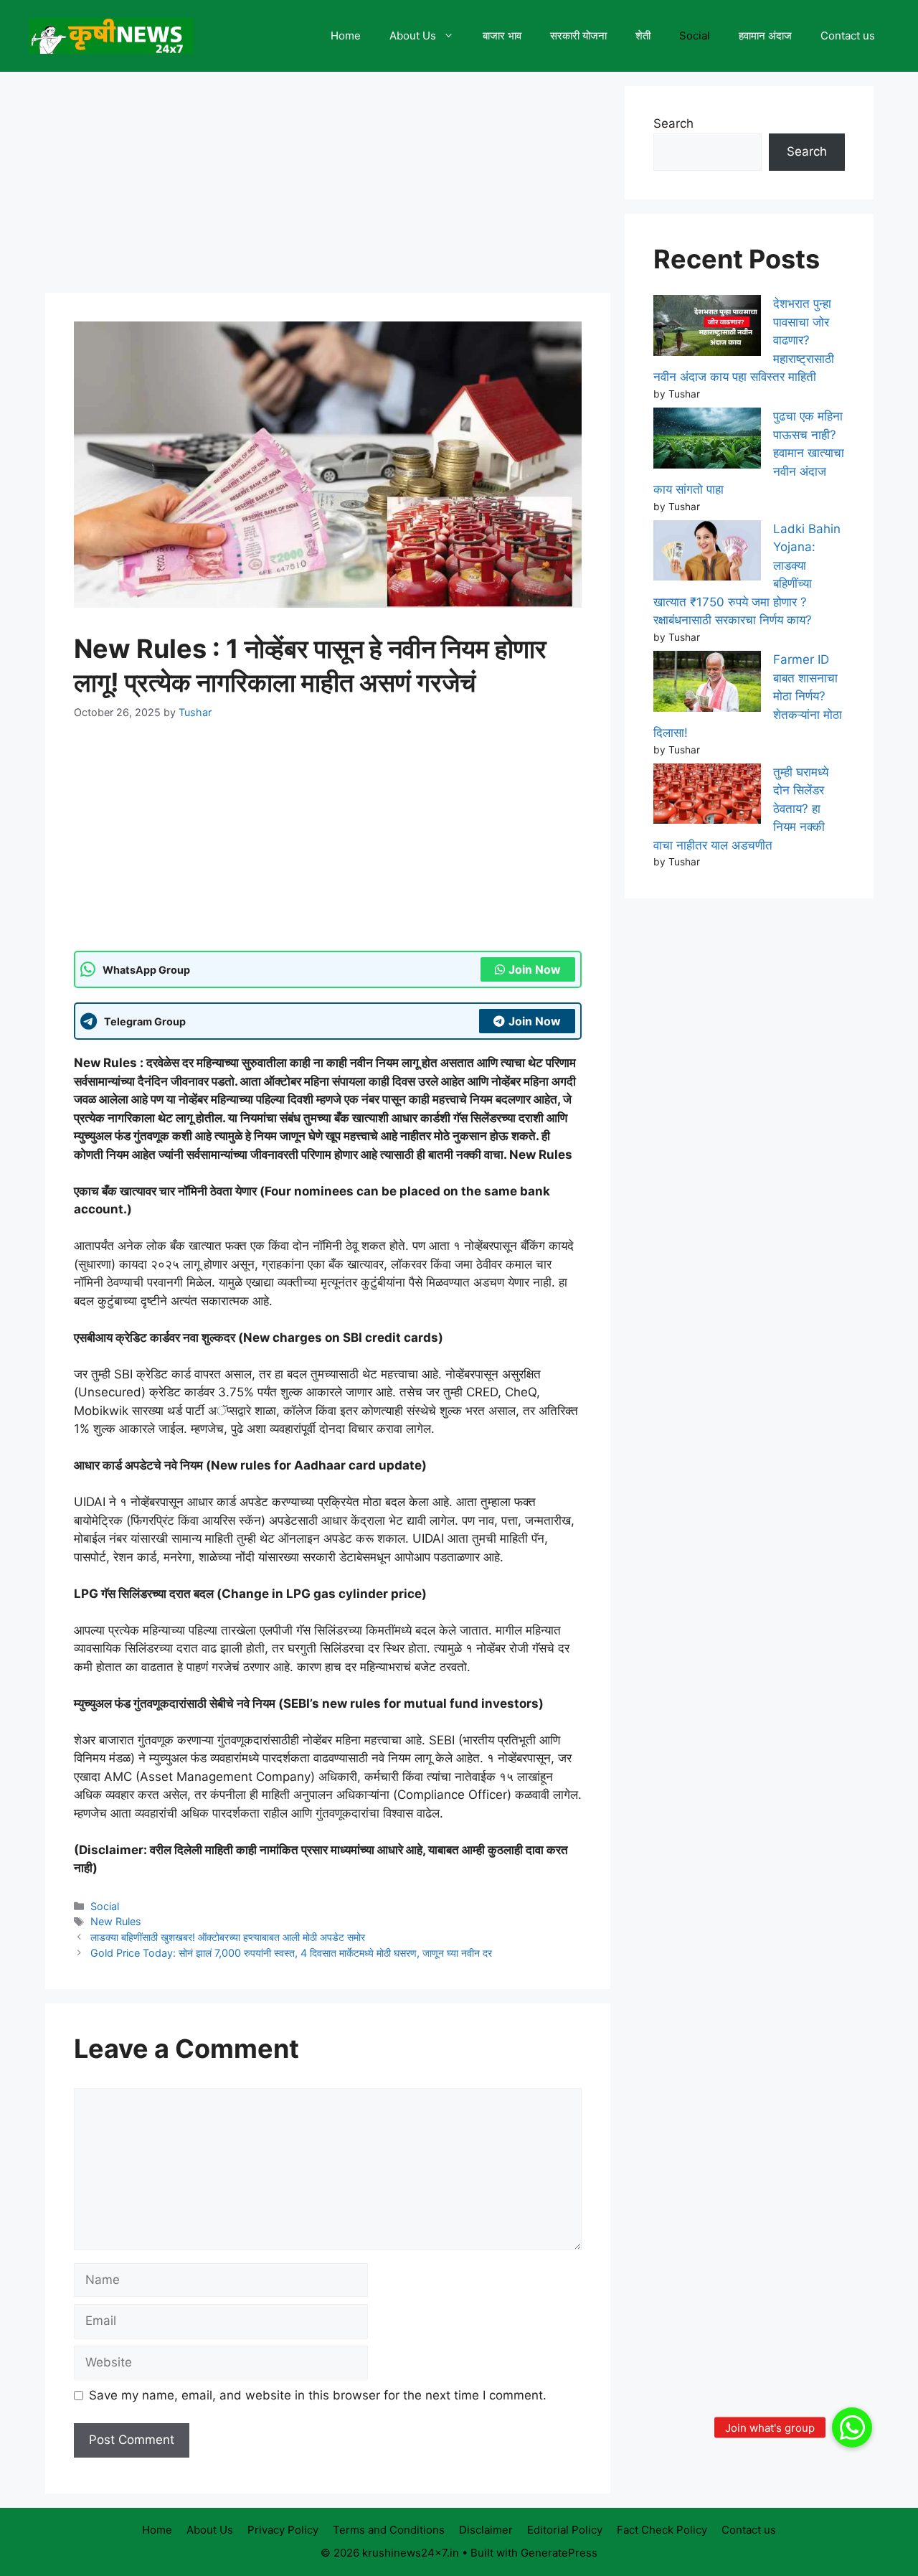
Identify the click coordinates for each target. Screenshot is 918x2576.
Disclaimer (486, 2530)
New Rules (116, 1921)
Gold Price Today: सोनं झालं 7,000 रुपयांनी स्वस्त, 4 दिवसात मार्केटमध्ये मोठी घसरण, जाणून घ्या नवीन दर (291, 1953)
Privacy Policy (283, 2530)
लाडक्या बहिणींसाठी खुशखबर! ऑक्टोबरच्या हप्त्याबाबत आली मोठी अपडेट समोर (228, 1937)
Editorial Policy (565, 2530)
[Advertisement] (328, 187)
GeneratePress (559, 2553)
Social (695, 36)
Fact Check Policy (662, 2530)
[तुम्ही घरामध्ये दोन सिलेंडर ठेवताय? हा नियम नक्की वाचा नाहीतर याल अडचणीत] (707, 796)
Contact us (848, 36)
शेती (643, 36)
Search (673, 123)
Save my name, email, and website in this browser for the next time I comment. (318, 2395)
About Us (413, 36)
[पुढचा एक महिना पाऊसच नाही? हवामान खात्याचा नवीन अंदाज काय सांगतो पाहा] (707, 441)
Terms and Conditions (389, 2530)
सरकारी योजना (578, 36)
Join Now (535, 969)
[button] (852, 2427)
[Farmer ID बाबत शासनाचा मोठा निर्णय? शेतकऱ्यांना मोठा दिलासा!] (707, 684)
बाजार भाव (502, 36)
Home (346, 36)
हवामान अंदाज (765, 36)
